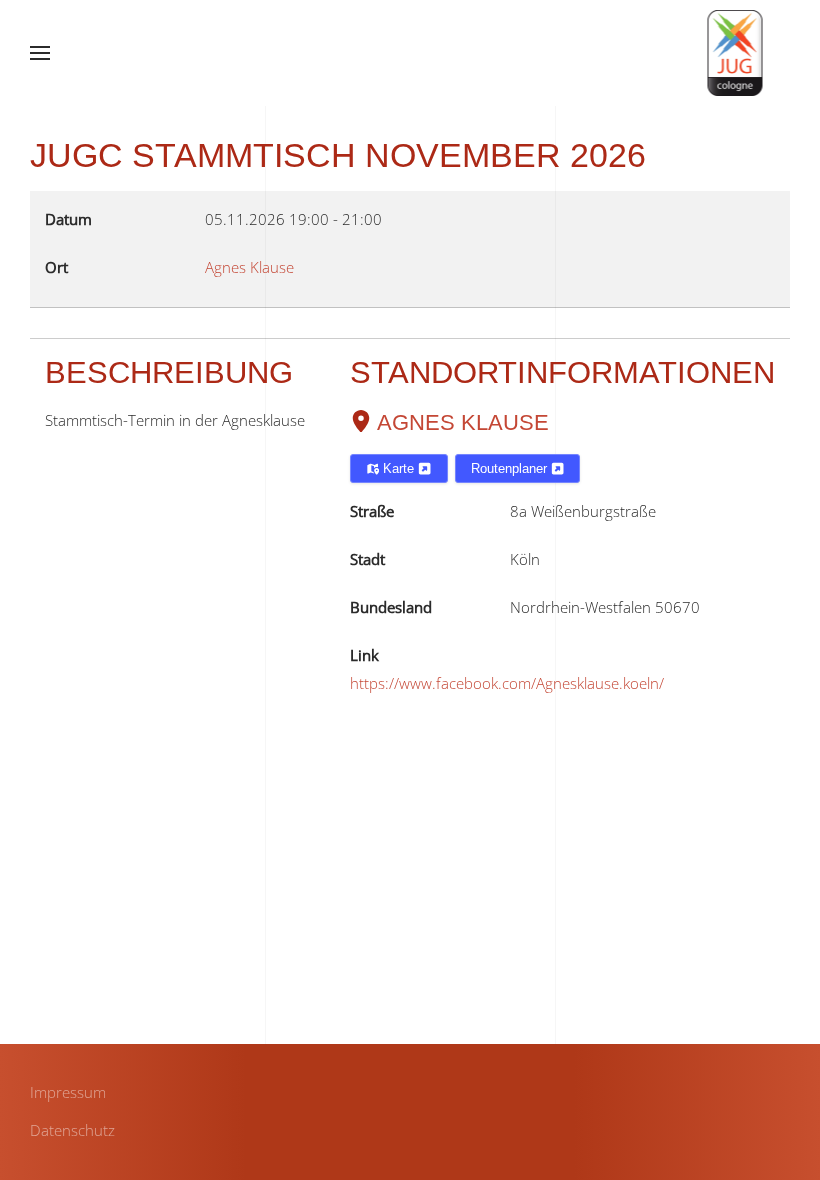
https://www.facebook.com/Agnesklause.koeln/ (507, 683)
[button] (40, 53)
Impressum (68, 1092)
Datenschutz (72, 1130)
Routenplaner (511, 468)
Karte (398, 468)
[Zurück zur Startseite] (735, 53)
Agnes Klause (463, 422)
